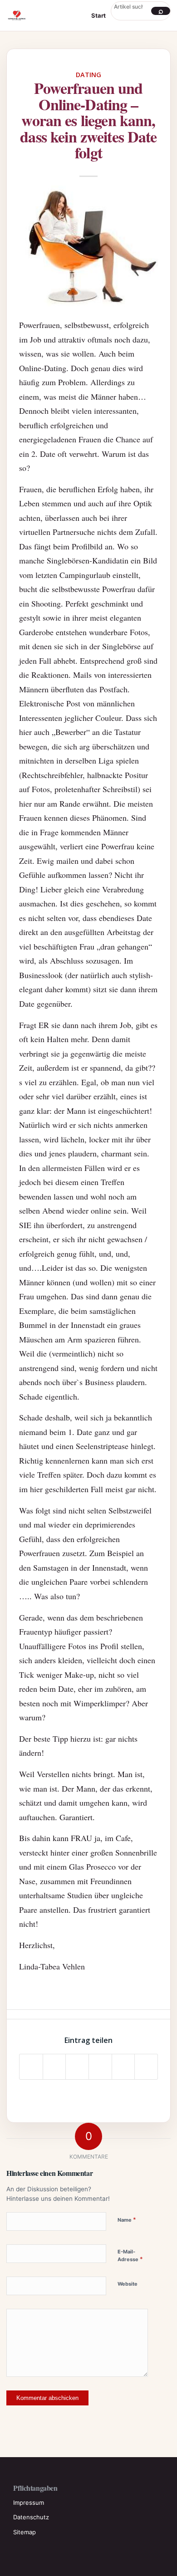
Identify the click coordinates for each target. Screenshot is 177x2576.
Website (128, 2284)
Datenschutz (31, 2517)
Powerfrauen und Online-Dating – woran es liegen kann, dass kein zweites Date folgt (88, 120)
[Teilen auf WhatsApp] (77, 2067)
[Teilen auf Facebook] (31, 2067)
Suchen (161, 11)
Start (98, 15)
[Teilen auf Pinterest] (100, 2067)
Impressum (29, 2503)
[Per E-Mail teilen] (146, 2067)
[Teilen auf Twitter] (54, 2067)
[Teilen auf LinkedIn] (123, 2067)
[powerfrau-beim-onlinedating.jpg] (88, 245)
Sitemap (25, 2532)
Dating (88, 75)
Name (127, 2219)
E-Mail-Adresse (130, 2256)
